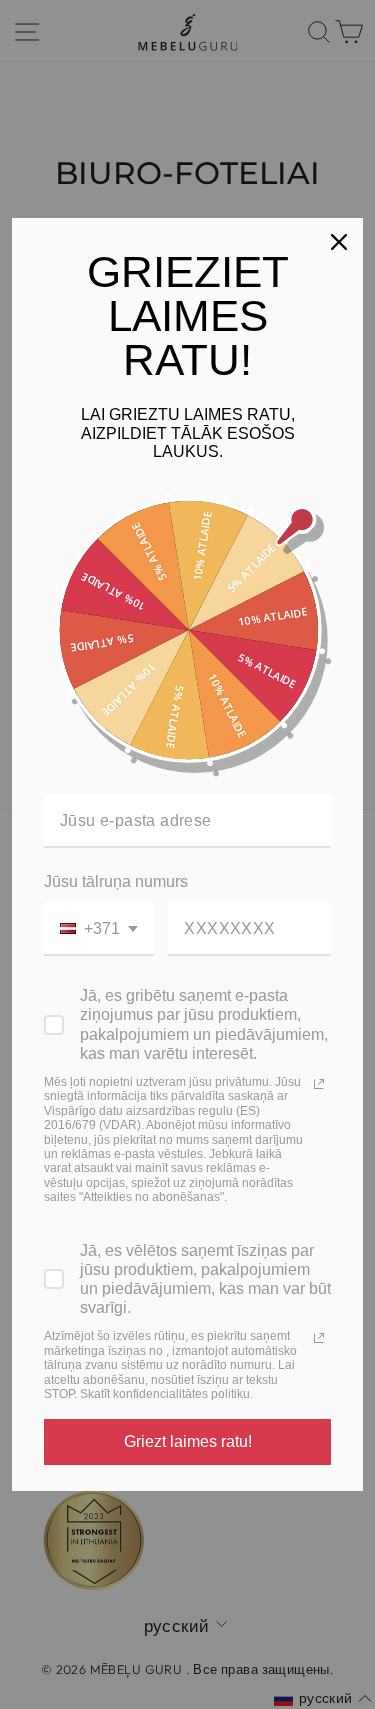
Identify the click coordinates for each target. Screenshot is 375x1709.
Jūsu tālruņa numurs (116, 881)
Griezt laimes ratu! (188, 1441)
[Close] (339, 242)
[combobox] (99, 929)
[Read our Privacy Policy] (319, 1084)
